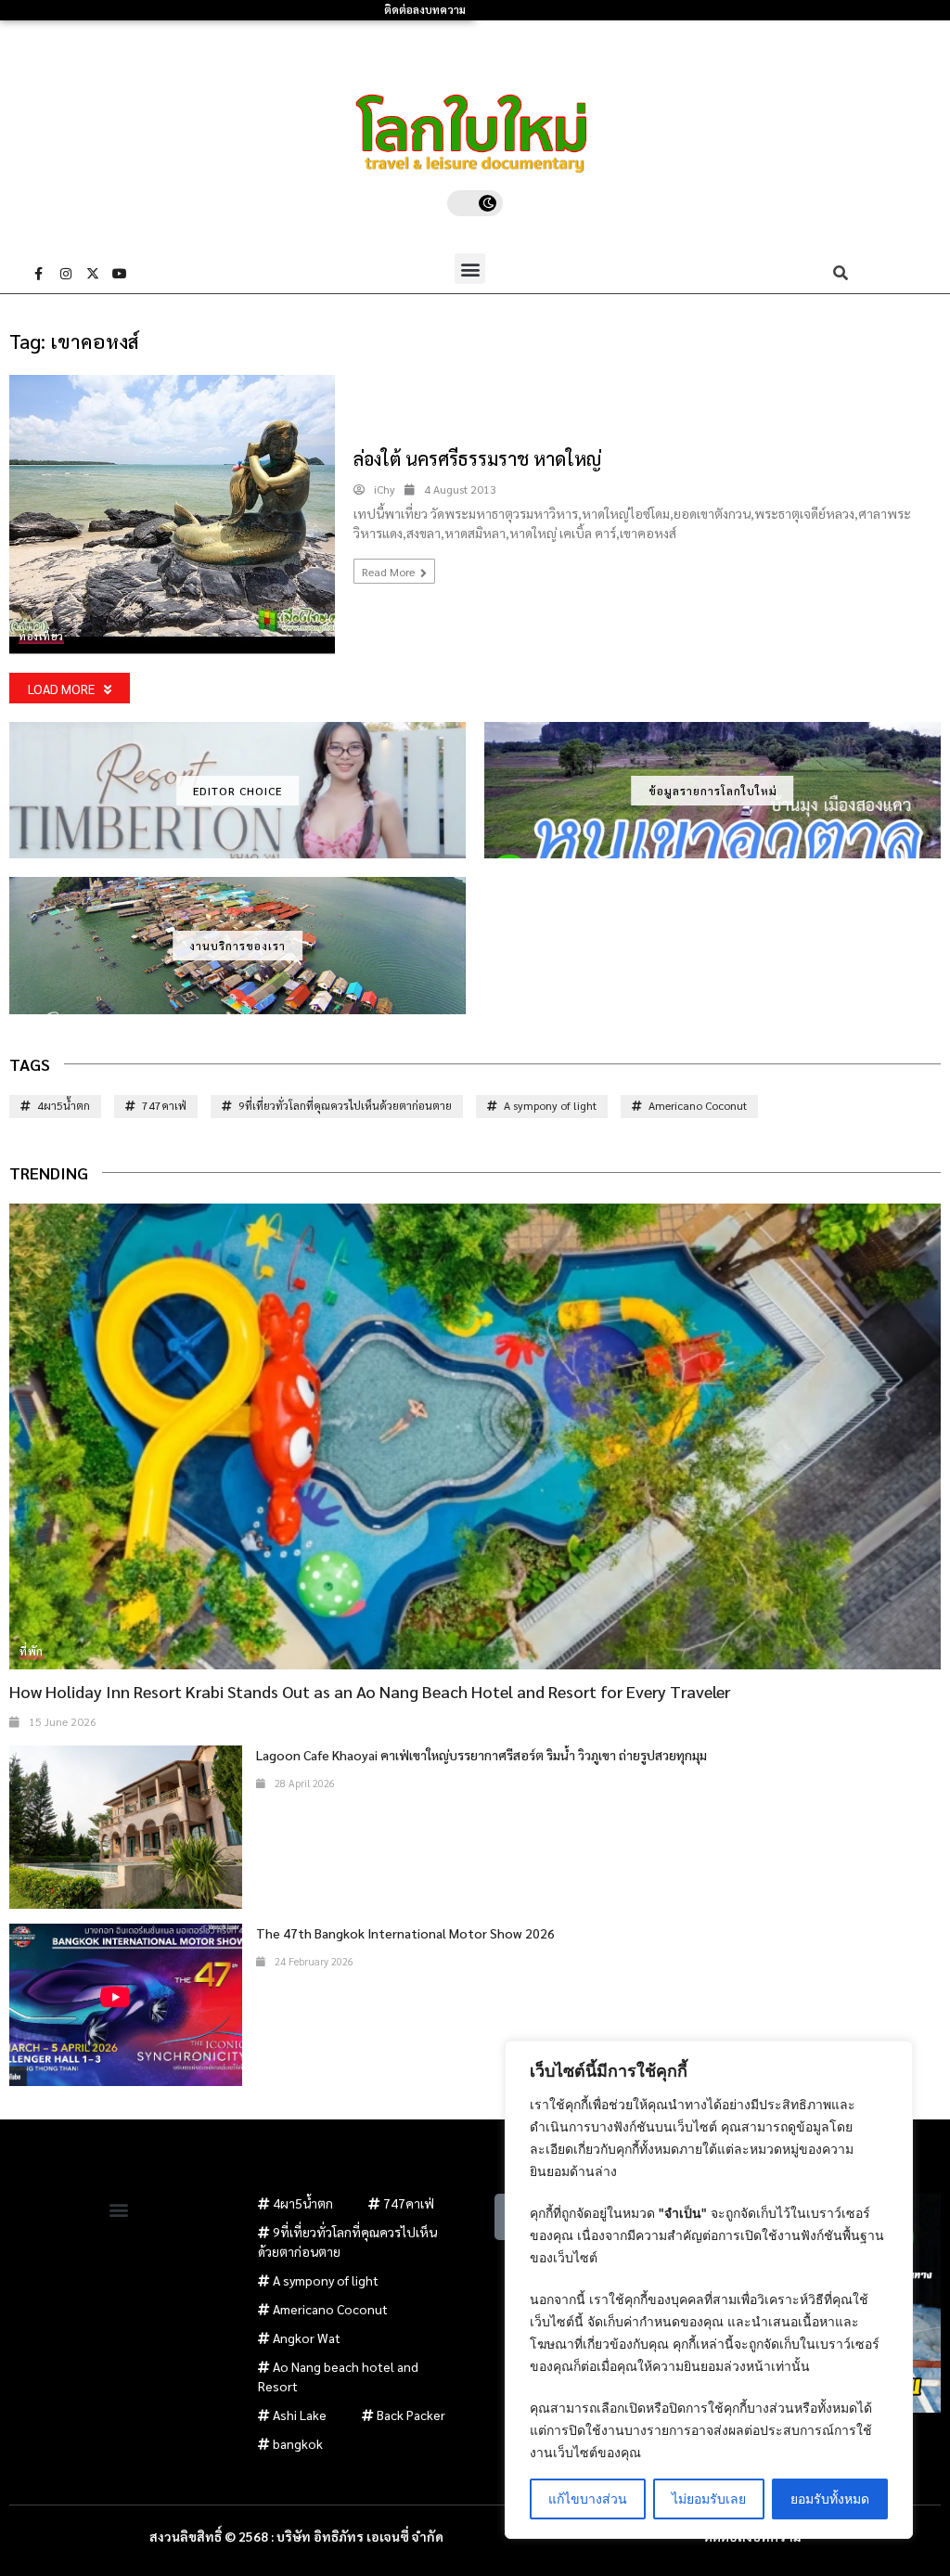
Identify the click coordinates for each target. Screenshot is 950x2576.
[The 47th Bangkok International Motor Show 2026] (126, 2005)
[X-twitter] (93, 274)
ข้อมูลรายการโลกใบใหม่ (713, 791)
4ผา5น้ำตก (64, 1105)
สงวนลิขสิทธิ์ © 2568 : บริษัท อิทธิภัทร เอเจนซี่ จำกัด (296, 2536)
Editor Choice (237, 791)
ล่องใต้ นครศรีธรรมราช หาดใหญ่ (477, 458)
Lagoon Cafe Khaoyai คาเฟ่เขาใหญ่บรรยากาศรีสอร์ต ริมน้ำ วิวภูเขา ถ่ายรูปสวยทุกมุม (481, 1755)
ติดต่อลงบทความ (425, 10)
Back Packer (411, 2415)
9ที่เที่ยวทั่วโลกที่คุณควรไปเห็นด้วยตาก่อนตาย (345, 1105)
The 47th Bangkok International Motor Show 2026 (405, 1933)
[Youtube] (120, 274)
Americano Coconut (698, 1105)
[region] (709, 2290)
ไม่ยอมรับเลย (709, 2499)
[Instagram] (66, 274)
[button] (470, 269)
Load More (61, 689)
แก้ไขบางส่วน (588, 2499)
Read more (390, 572)
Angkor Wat (307, 2338)
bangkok (298, 2443)
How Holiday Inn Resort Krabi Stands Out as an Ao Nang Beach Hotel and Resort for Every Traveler (370, 1691)
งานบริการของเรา (237, 946)
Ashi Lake (300, 2415)
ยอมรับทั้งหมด (830, 2499)
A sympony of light (550, 1105)
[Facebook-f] (39, 274)
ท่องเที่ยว (41, 636)
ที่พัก (32, 1651)
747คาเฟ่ (164, 1105)
